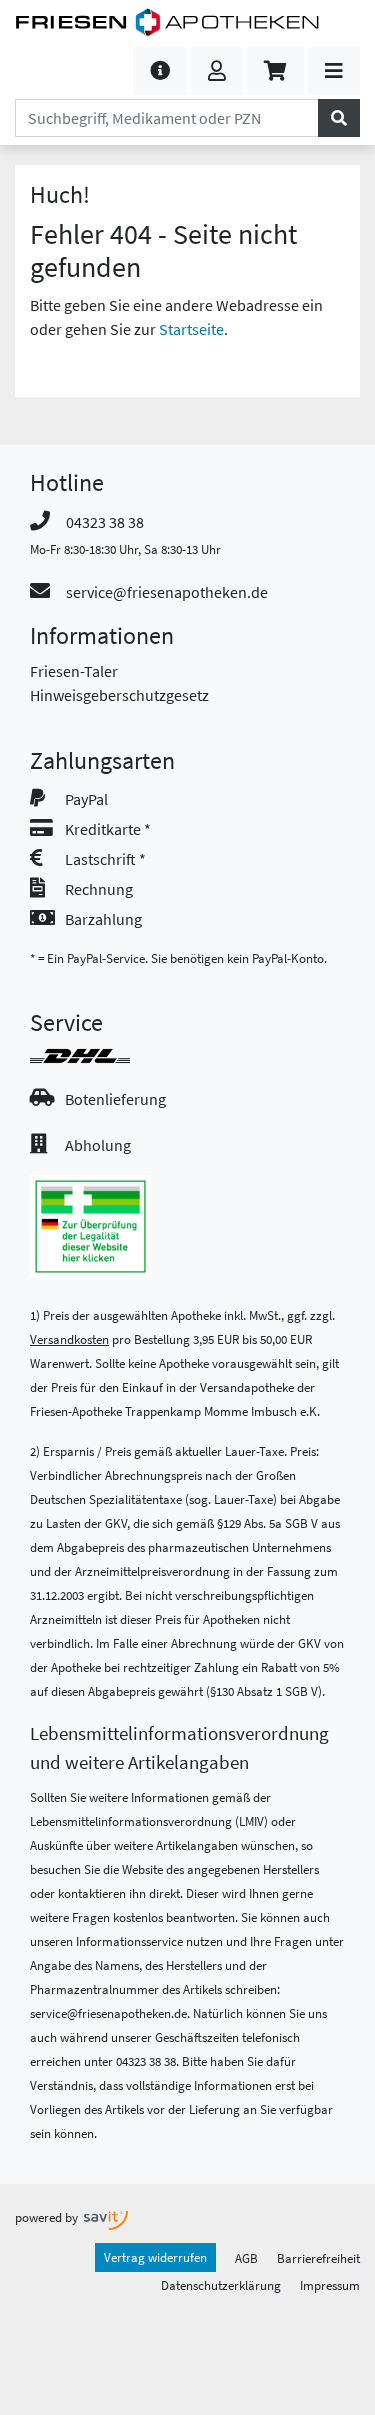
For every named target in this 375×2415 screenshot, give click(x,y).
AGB (246, 2258)
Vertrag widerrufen (155, 2257)
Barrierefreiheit (318, 2258)
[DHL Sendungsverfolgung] (98, 1056)
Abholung (98, 1145)
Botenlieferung (115, 1099)
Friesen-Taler (74, 671)
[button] (160, 71)
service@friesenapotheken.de (167, 592)
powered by (48, 2217)
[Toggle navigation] (334, 71)
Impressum (330, 2285)
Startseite (191, 329)
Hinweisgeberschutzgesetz (119, 695)
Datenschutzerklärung (221, 2285)
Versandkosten (69, 1339)
